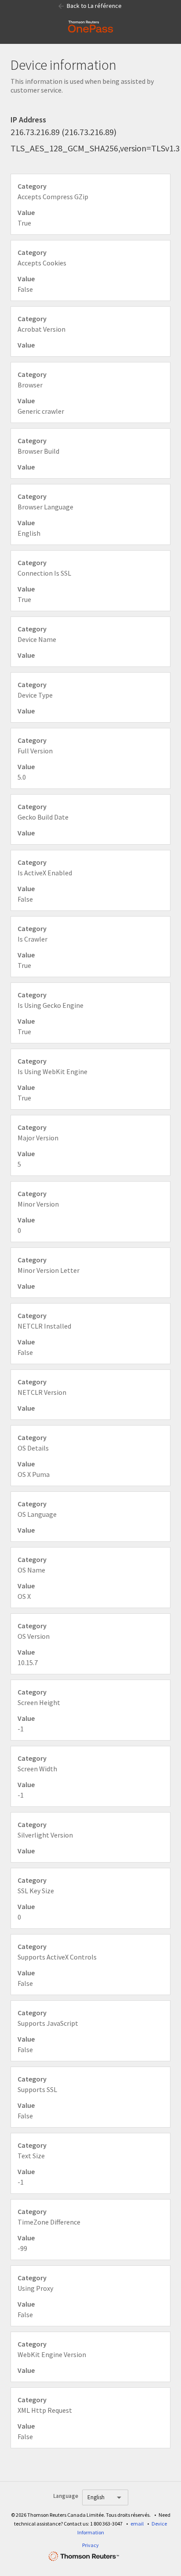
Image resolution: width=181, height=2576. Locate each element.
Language (66, 2496)
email (137, 2524)
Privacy (90, 2545)
